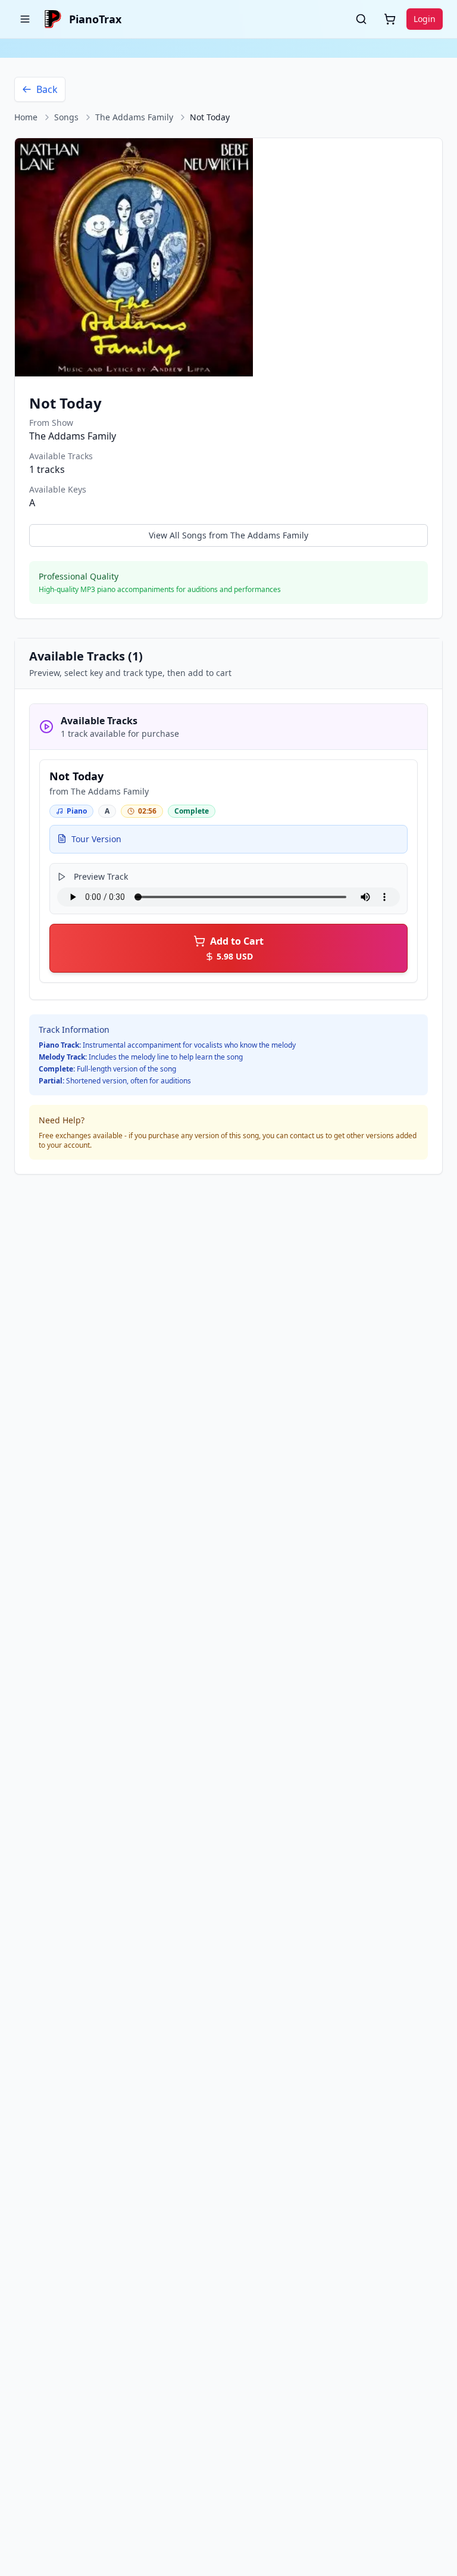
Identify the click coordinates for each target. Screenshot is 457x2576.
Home (26, 117)
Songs (66, 117)
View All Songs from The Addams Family (228, 535)
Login (425, 19)
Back (47, 89)
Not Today (76, 776)
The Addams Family (134, 117)
